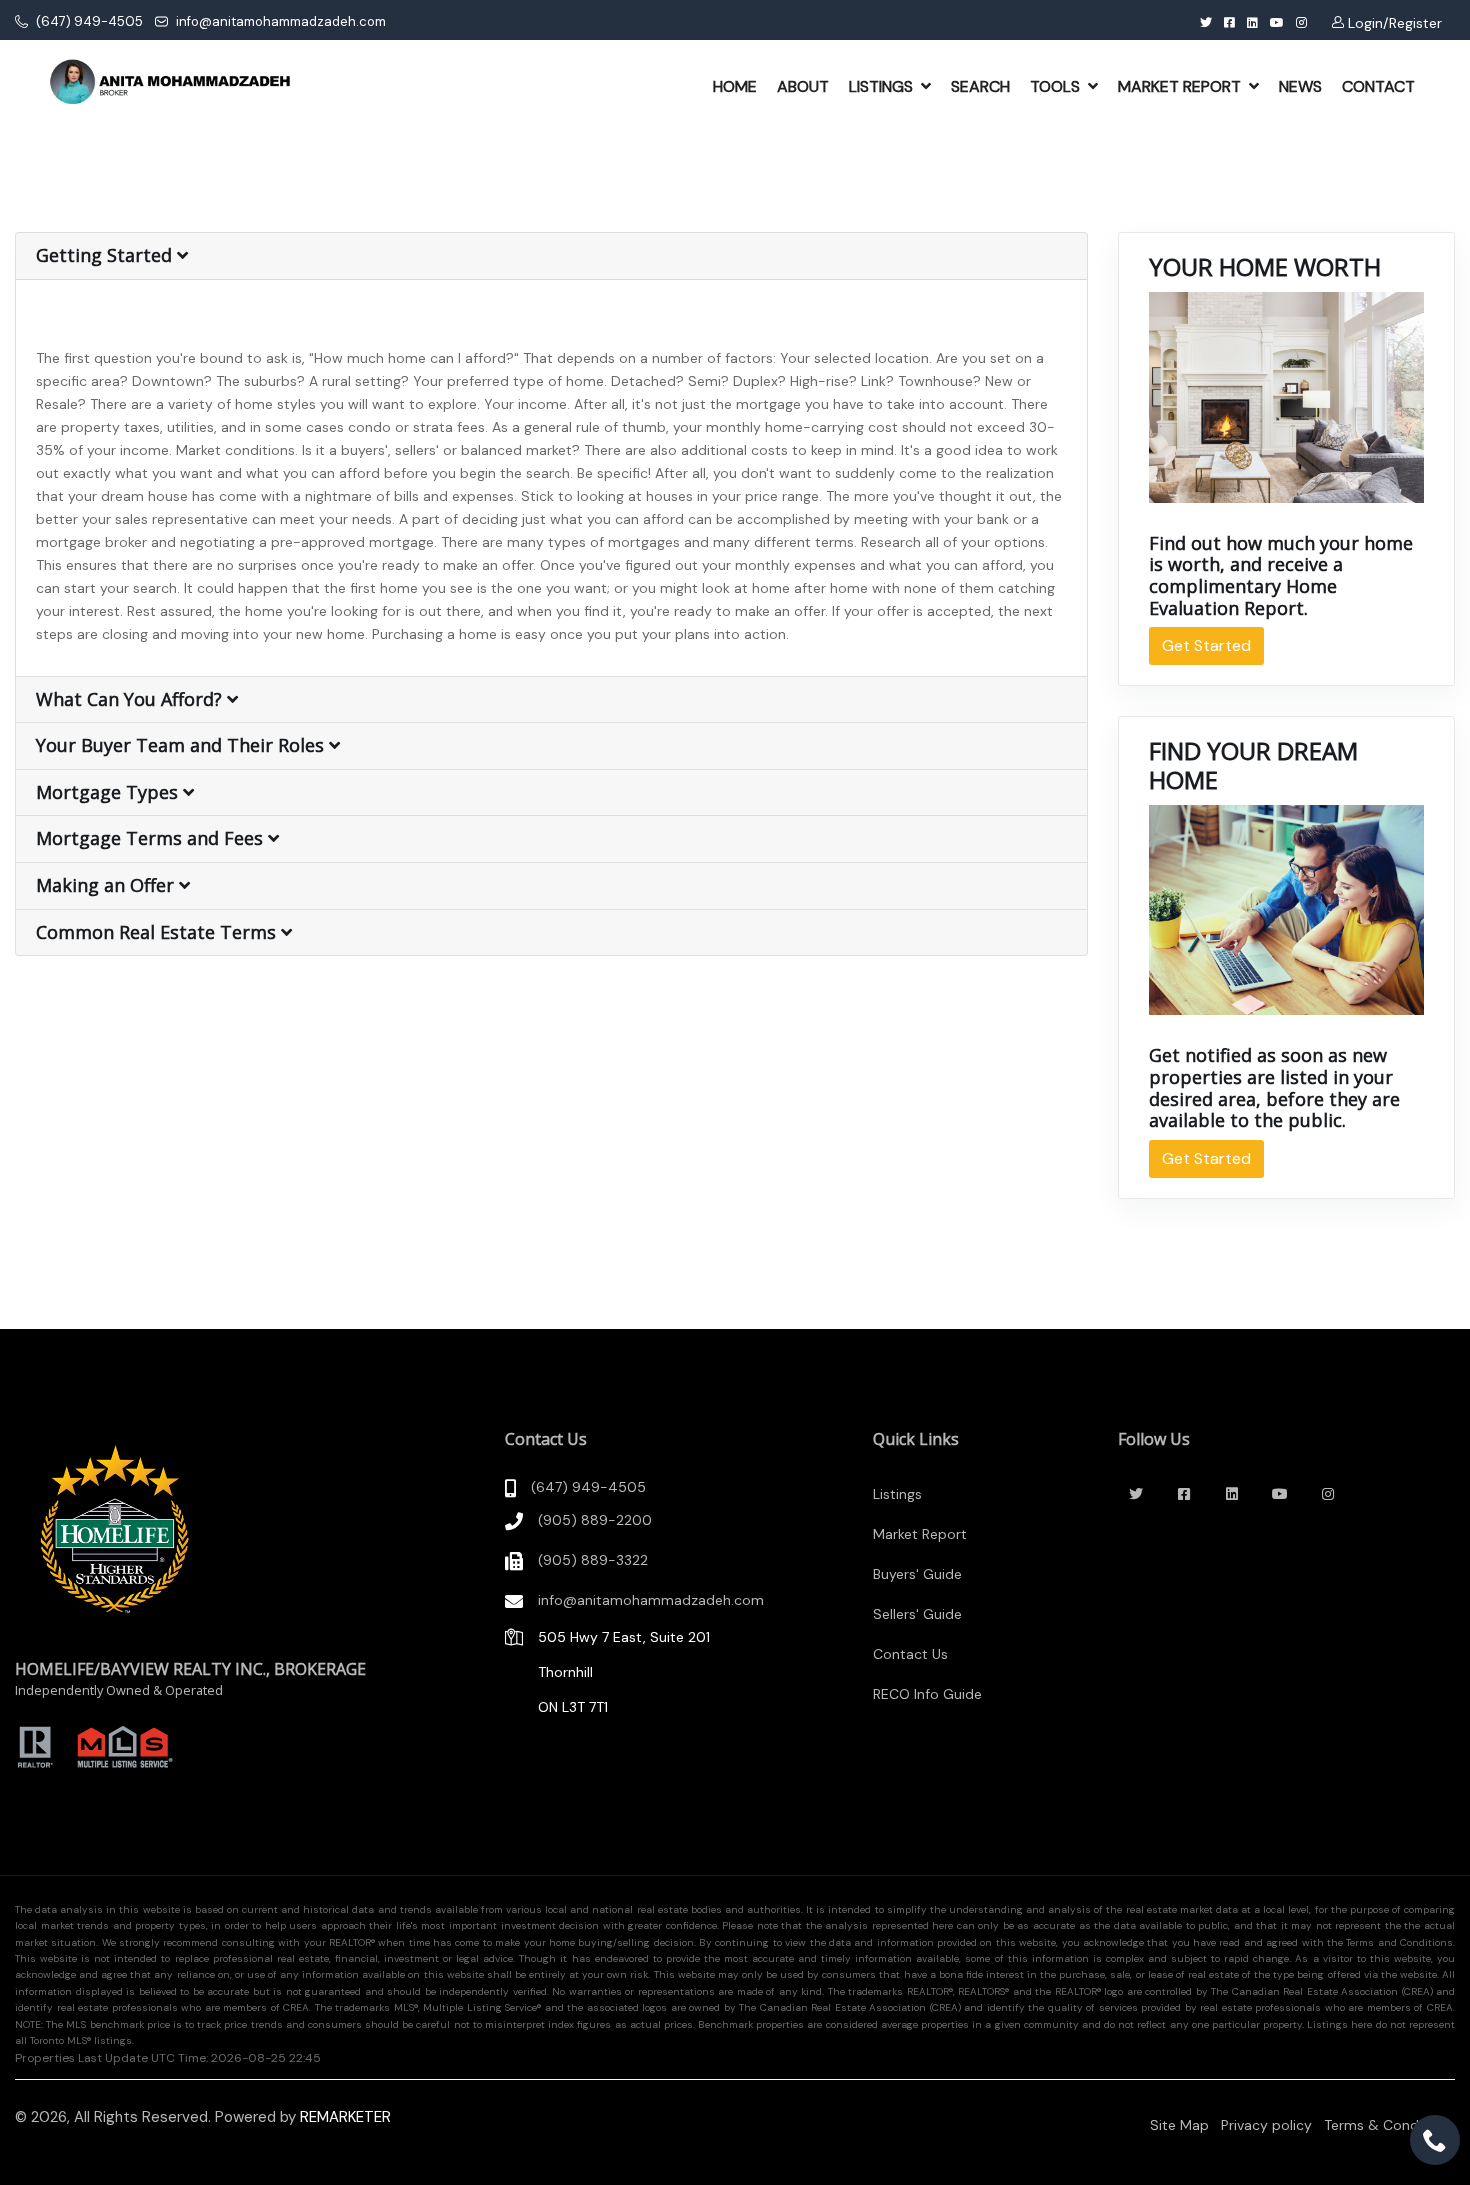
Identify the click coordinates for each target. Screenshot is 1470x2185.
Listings (897, 1494)
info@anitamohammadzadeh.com (279, 21)
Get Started (1206, 645)
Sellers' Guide (917, 1614)
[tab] (551, 256)
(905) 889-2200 (595, 1520)
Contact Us (910, 1654)
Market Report (920, 1534)
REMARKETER (345, 2117)
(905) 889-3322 (593, 1560)
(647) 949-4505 (88, 21)
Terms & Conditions (1389, 2125)
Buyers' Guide (917, 1574)
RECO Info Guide (927, 1694)
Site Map (1179, 2125)
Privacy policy (1266, 2125)
